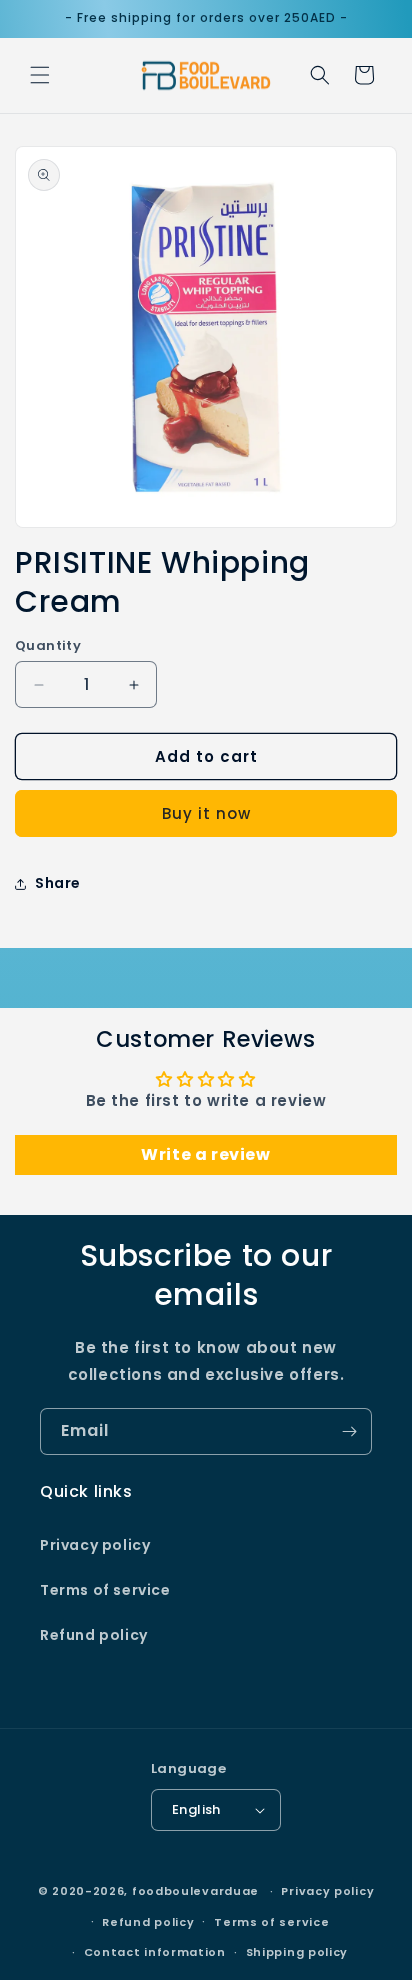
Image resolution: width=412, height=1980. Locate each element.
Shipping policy (297, 1952)
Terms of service (105, 1590)
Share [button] (58, 883)
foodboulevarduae (195, 1891)
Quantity (48, 645)
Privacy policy (95, 1545)
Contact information (155, 1952)
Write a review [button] (205, 1154)
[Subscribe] (349, 1431)
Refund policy (94, 1635)
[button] (40, 75)
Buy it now (206, 813)
